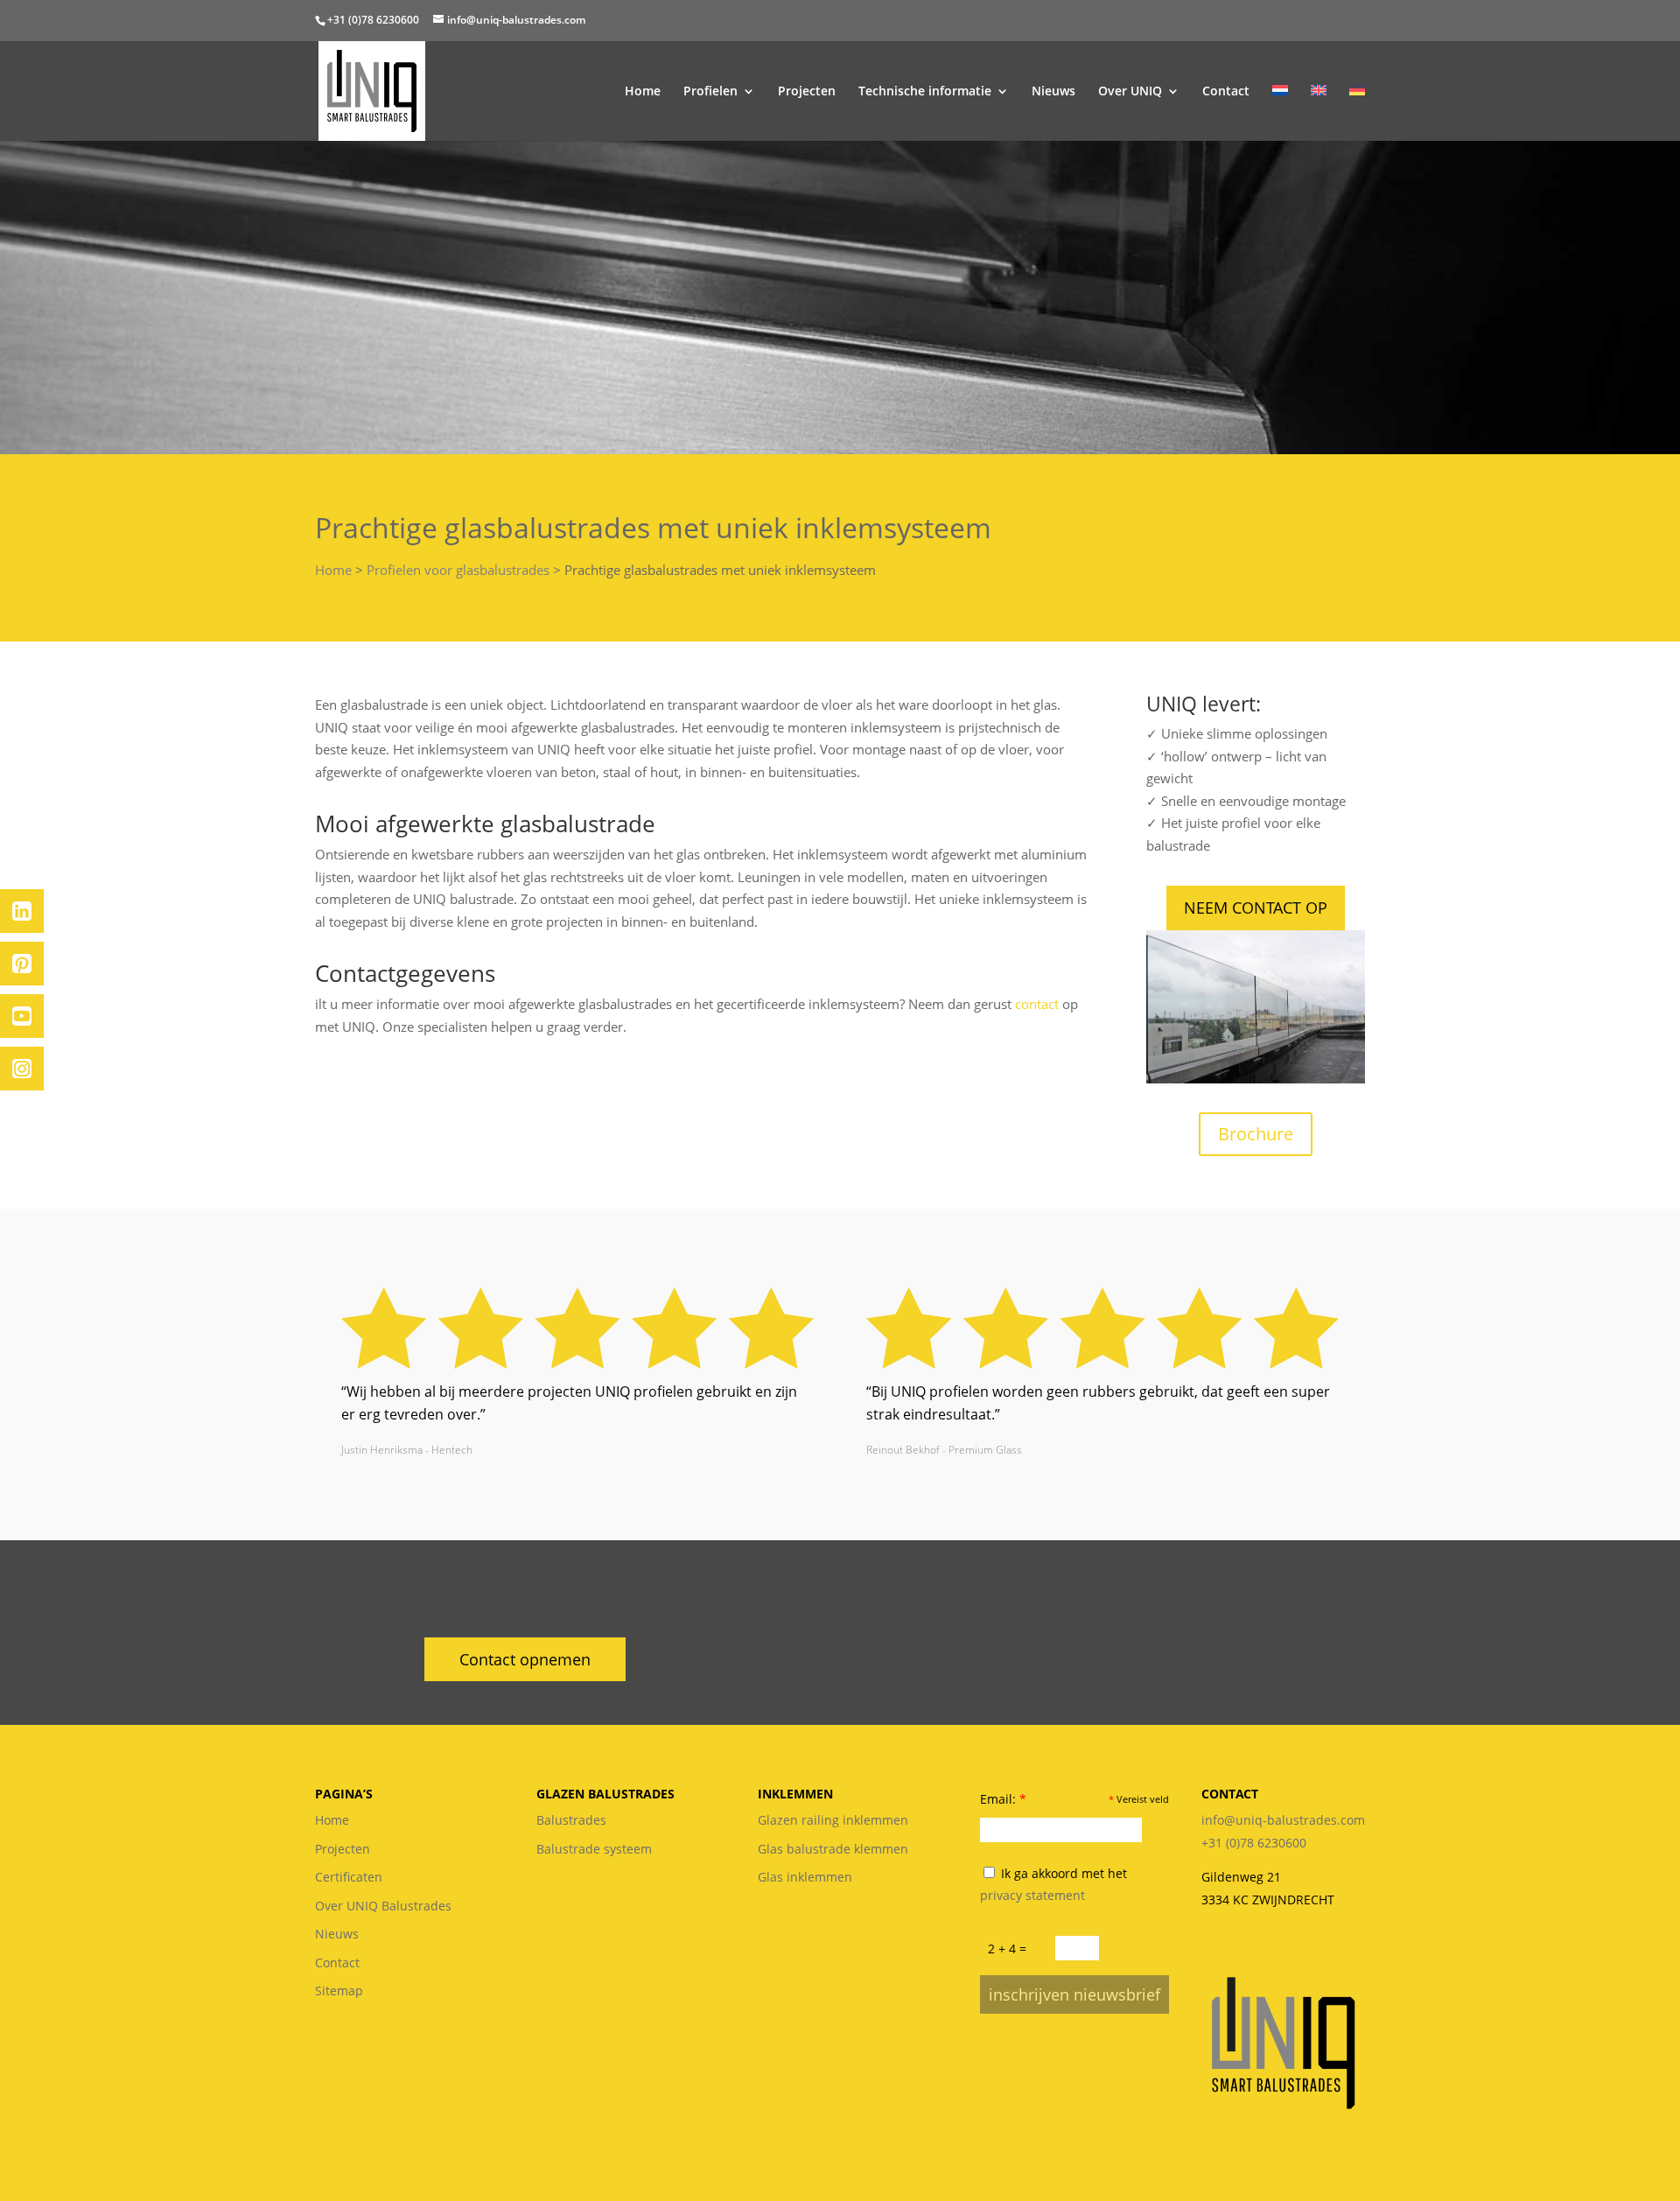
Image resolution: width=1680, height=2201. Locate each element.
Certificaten (349, 1877)
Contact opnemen (525, 1659)
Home (643, 92)
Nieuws (1053, 92)
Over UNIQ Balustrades (383, 1906)
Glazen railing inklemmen (833, 1820)
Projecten (807, 92)
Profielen (710, 92)
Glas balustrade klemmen (833, 1849)
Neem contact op (1256, 908)
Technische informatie (925, 92)
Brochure (1256, 1134)
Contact (1226, 92)
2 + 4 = (1007, 1949)
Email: (1003, 1799)
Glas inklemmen (805, 1877)
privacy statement (1032, 1895)
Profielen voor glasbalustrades (458, 570)
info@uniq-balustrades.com (1283, 1820)
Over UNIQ (1130, 92)
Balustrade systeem (594, 1849)
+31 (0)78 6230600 (373, 20)
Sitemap (339, 1991)
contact (1037, 1004)
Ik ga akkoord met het (1053, 1885)
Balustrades (571, 1820)
